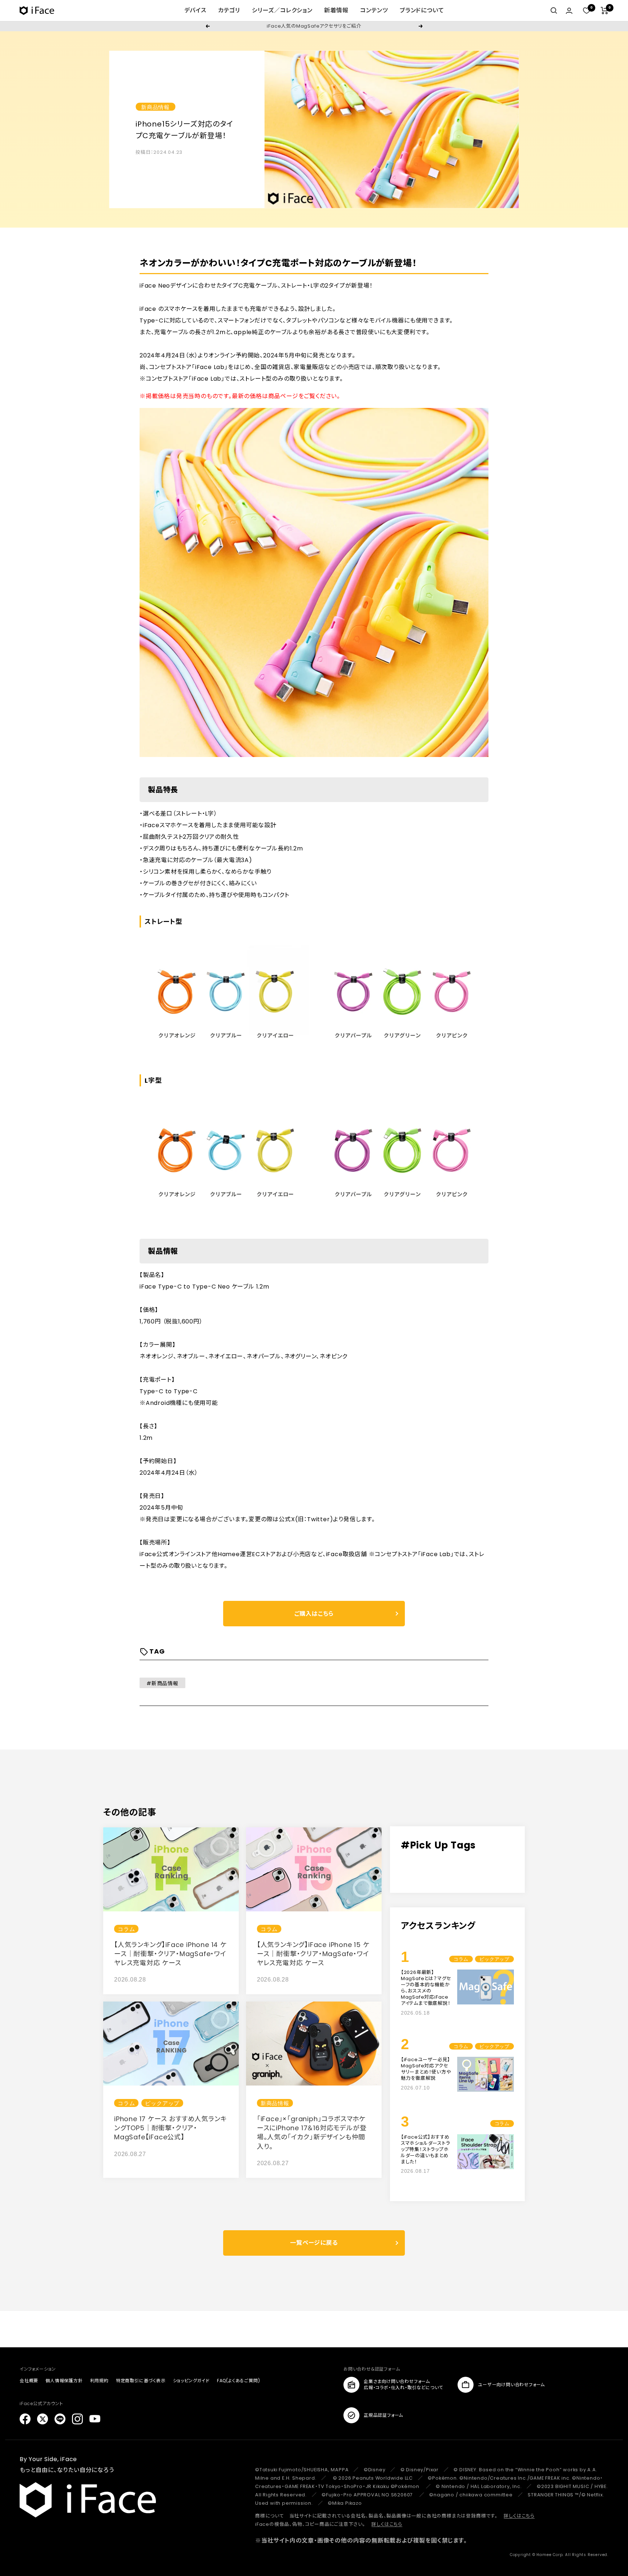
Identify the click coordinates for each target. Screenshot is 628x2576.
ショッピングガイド (191, 2381)
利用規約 (99, 2381)
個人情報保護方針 (64, 2381)
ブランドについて (422, 10)
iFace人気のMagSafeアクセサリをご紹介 (314, 26)
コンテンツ (374, 10)
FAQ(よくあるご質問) (239, 2381)
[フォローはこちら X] (43, 2419)
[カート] (605, 11)
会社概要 (29, 2381)
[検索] (554, 11)
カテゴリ (229, 10)
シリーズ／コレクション (282, 10)
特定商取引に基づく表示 (141, 2381)
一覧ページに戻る (314, 2243)
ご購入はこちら (314, 1614)
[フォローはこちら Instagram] (77, 2419)
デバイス (195, 10)
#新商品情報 (162, 1683)
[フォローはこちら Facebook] (25, 2419)
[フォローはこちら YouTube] (95, 2419)
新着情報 (336, 10)
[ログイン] (569, 11)
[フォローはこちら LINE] (60, 2419)
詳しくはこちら (519, 2516)
